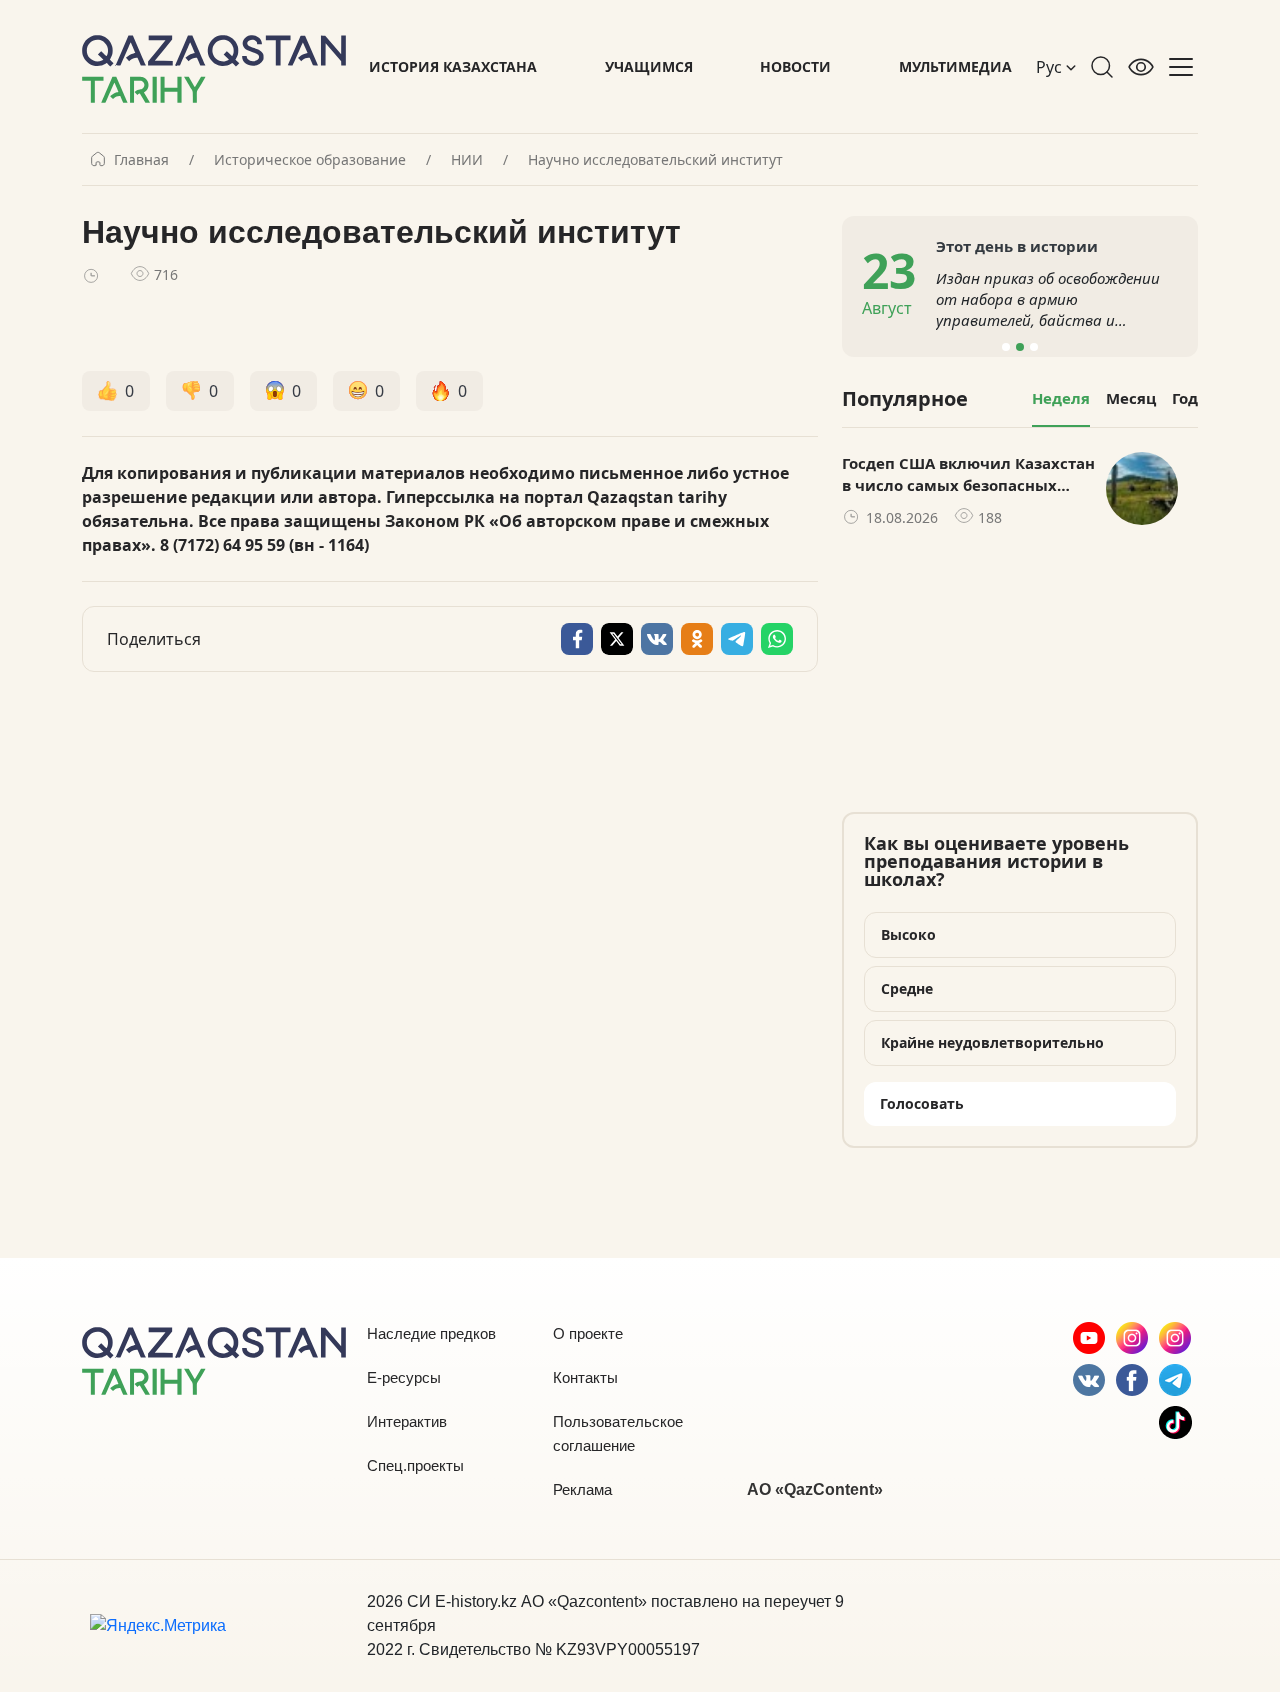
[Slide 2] (1020, 347)
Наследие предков (431, 1333)
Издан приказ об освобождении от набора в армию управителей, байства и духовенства (1048, 299)
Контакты (585, 1377)
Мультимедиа (955, 66)
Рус (1051, 67)
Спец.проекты (415, 1465)
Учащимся (649, 66)
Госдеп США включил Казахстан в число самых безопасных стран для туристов (968, 475)
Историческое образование (310, 160)
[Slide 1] (1006, 347)
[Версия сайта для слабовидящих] (1141, 67)
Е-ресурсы (404, 1377)
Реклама (582, 1489)
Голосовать (922, 1103)
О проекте (588, 1333)
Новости (795, 66)
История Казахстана (453, 66)
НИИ (467, 160)
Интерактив (407, 1421)
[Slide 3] (1034, 347)
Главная (141, 160)
